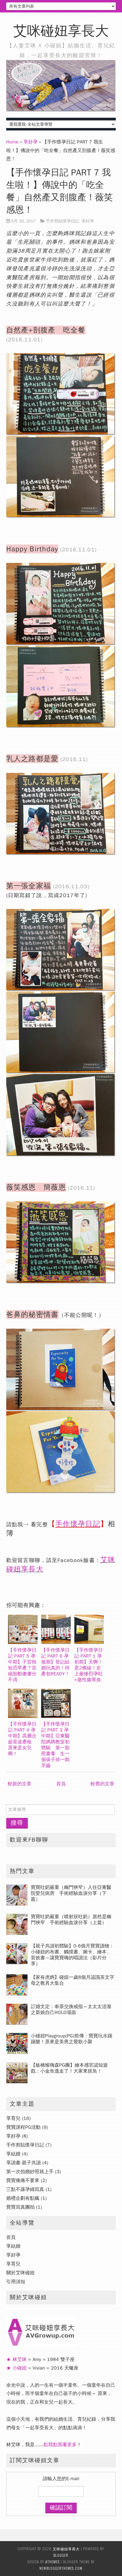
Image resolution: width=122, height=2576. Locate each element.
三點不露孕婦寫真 (25, 2189)
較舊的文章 (102, 1784)
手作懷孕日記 (78, 1524)
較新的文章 (20, 1784)
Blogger (61, 2555)
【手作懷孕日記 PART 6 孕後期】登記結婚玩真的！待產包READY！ (55, 1662)
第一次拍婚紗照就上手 (30, 2172)
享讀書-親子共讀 (24, 2163)
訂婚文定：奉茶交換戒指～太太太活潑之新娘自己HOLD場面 (71, 2010)
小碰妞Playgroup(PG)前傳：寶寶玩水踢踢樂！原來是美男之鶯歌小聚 (72, 2039)
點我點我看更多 (60, 2445)
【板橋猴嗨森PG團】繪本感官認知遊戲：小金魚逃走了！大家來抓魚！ (69, 2068)
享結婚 (13, 2154)
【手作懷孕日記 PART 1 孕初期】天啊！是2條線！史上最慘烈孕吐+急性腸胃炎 (89, 1665)
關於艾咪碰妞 (20, 2273)
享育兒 (13, 2118)
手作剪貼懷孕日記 (62, 221)
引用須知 (16, 2282)
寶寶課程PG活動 (23, 2127)
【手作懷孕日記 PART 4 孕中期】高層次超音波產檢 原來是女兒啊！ (22, 1739)
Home (12, 142)
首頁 (61, 1784)
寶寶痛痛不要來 (23, 2181)
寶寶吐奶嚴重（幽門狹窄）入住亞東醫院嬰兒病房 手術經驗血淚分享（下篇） (71, 1893)
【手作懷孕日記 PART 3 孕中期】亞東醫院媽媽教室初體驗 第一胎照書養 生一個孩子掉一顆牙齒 (55, 1745)
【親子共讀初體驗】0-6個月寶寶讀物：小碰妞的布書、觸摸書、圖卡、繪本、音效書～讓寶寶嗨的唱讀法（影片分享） (72, 1955)
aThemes (52, 2562)
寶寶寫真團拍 (20, 2207)
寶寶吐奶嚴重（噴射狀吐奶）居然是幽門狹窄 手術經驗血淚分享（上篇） (71, 1920)
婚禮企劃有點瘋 (23, 2198)
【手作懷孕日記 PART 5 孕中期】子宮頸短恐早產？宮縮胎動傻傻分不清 (22, 1665)
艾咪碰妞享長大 (61, 31)
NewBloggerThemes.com (61, 2568)
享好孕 (30, 142)
